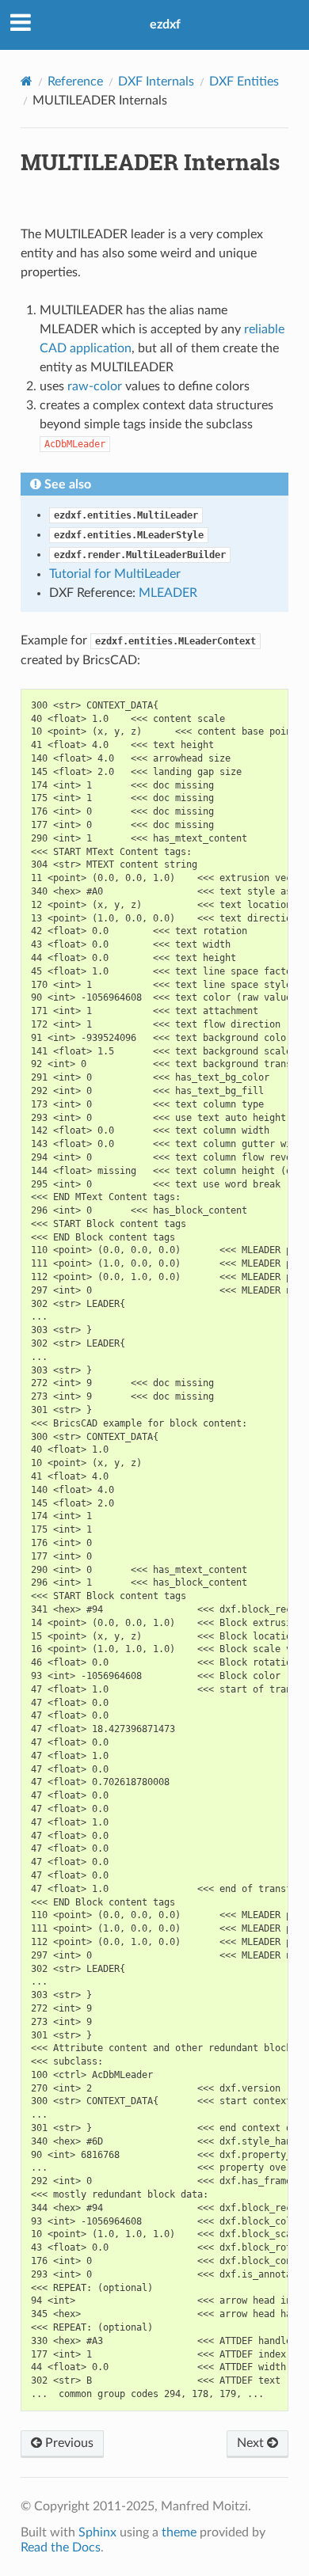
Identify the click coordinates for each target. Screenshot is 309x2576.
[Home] (27, 81)
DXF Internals (156, 82)
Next (252, 2443)
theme (179, 2532)
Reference (75, 82)
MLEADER (168, 593)
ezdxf (165, 25)
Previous (68, 2443)
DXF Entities (244, 82)
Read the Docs (61, 2548)
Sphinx (97, 2532)
